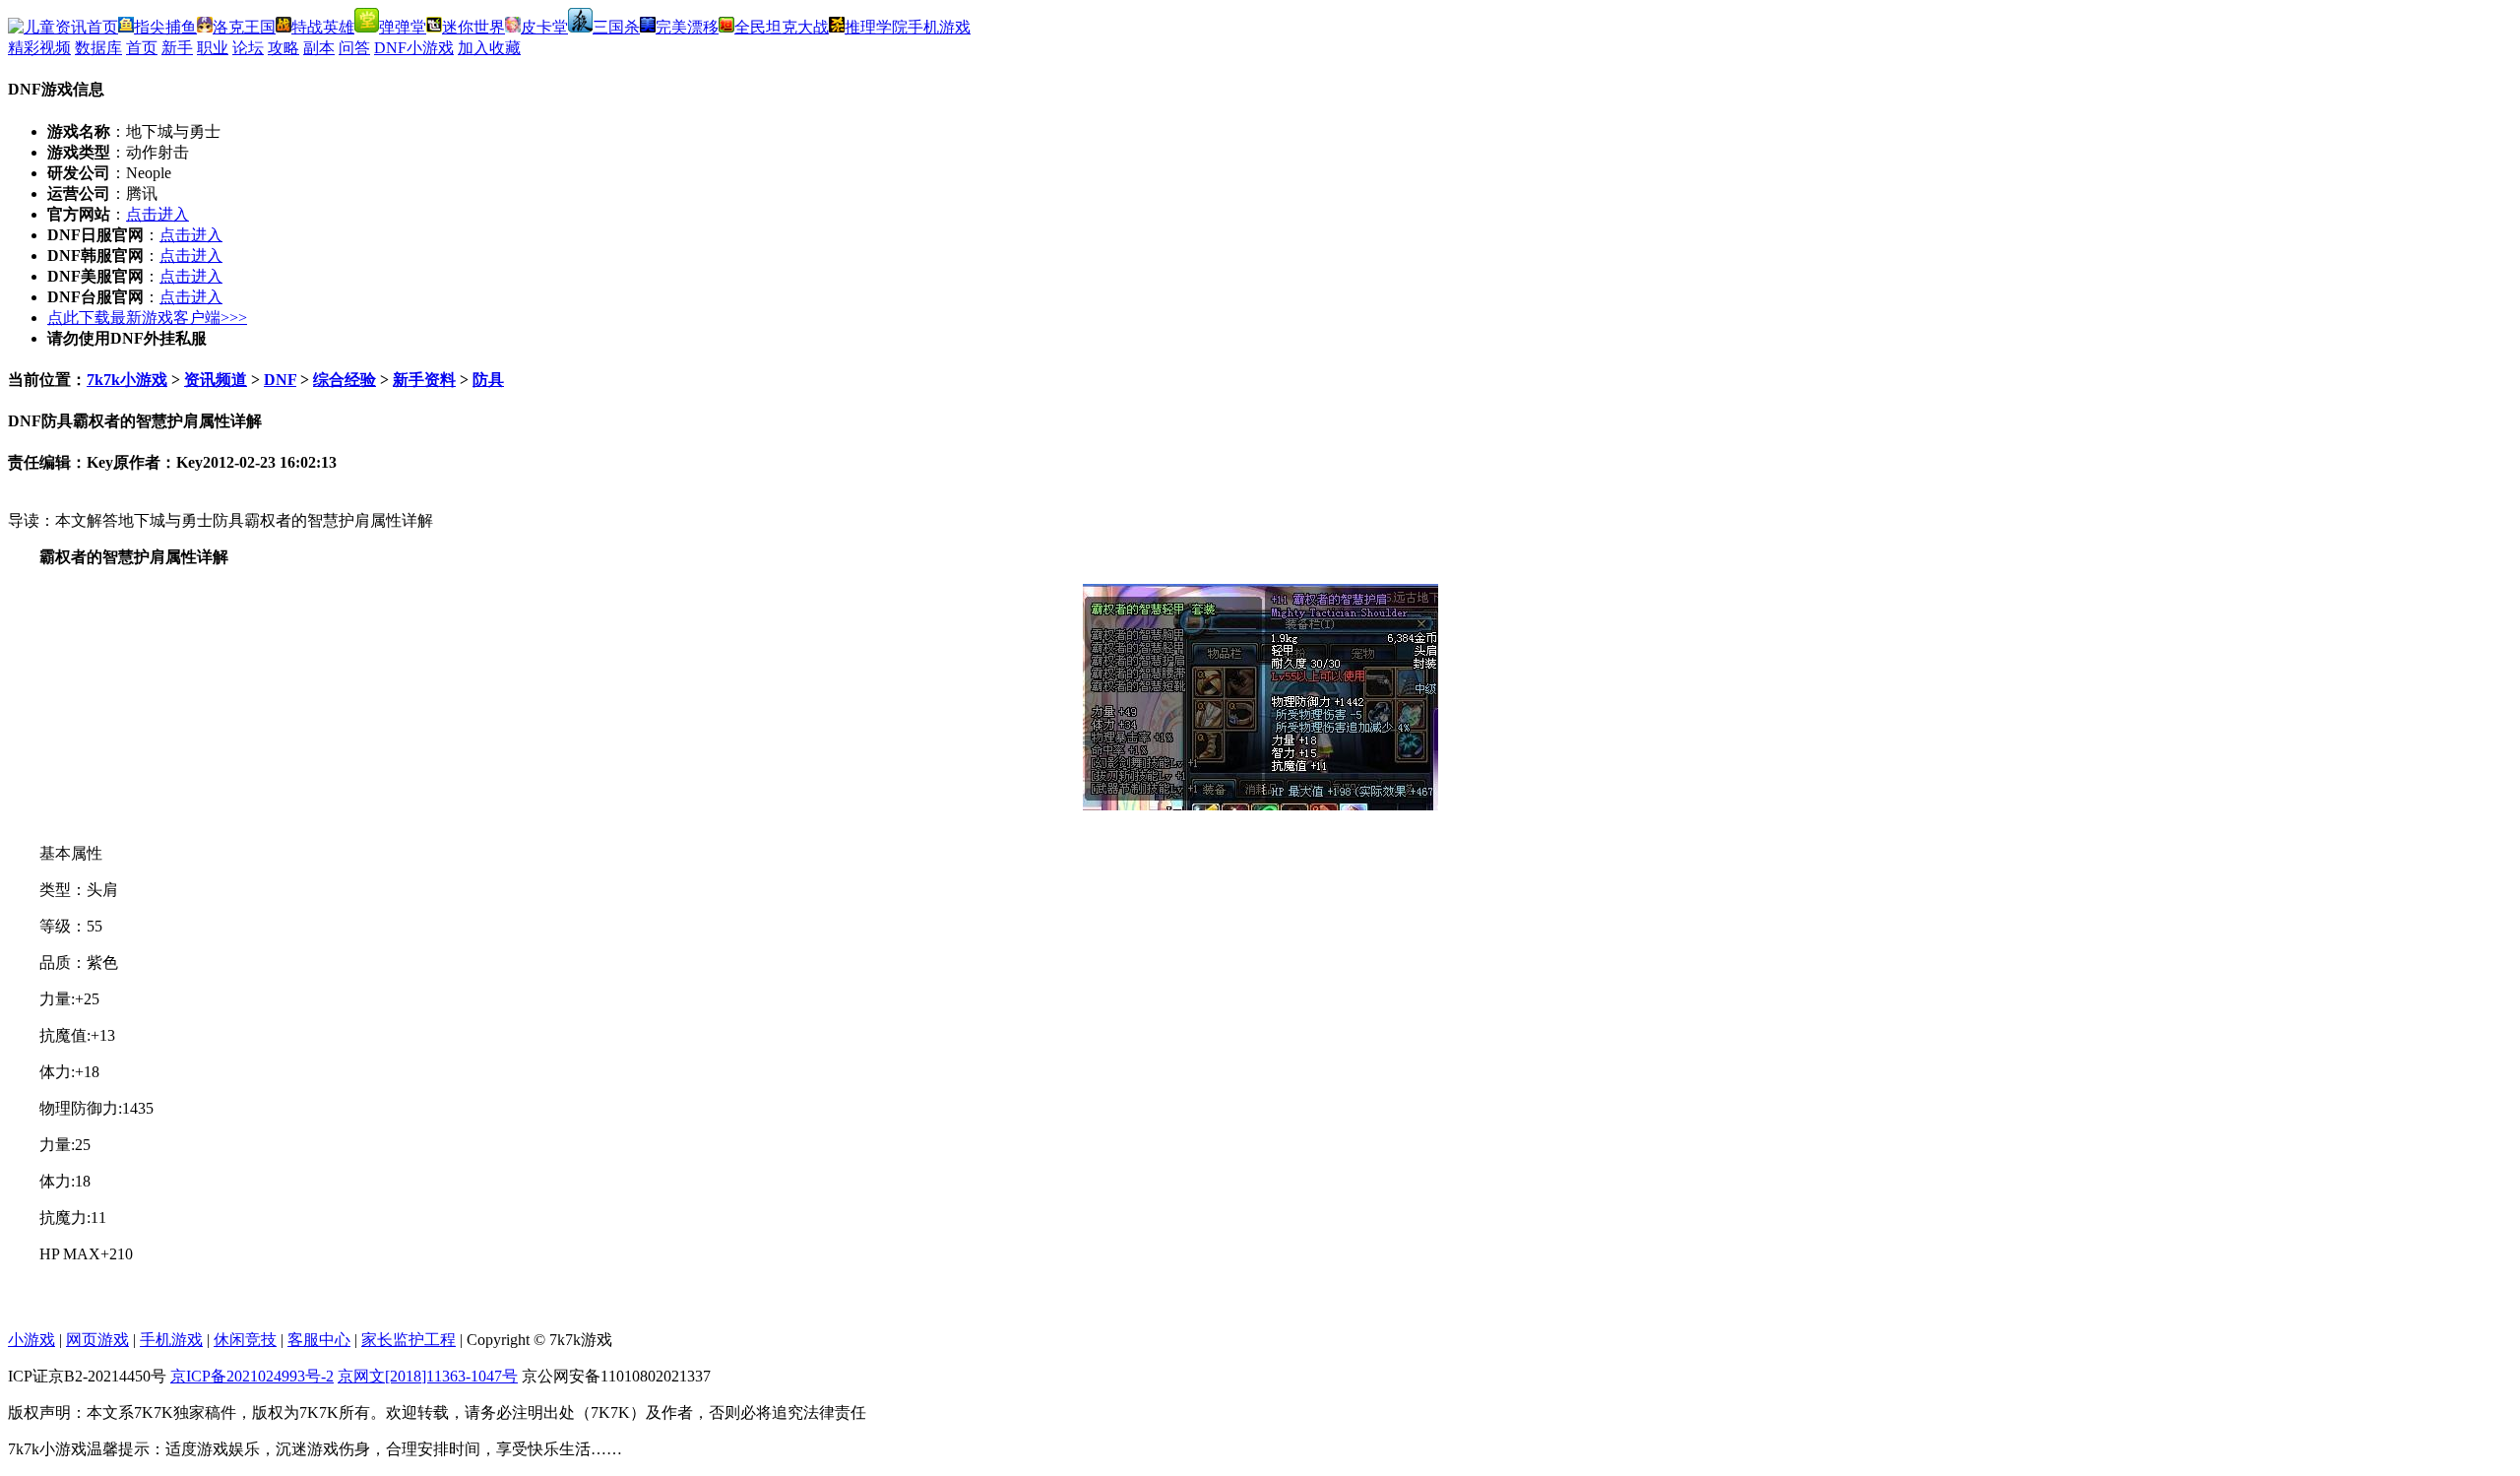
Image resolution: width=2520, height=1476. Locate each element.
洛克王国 (244, 27)
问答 (354, 48)
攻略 (283, 48)
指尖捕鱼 (165, 27)
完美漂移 (687, 27)
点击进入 (157, 214)
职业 (213, 48)
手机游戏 (939, 27)
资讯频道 (216, 380)
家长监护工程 (409, 1340)
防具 (488, 380)
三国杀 (616, 27)
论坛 (248, 48)
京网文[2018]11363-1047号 (428, 1376)
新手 (177, 48)
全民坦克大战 (782, 27)
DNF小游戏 (414, 48)
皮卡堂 (544, 27)
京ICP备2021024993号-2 (252, 1376)
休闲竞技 (245, 1340)
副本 (319, 48)
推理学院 (876, 27)
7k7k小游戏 (127, 380)
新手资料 (424, 380)
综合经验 (345, 380)
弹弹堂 (403, 27)
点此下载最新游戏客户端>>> (147, 318)
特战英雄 (323, 27)
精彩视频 (39, 48)
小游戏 (31, 1340)
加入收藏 (489, 48)
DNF (280, 380)
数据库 (98, 48)
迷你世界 (473, 27)
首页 (142, 48)
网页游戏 (97, 1340)
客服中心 (319, 1340)
